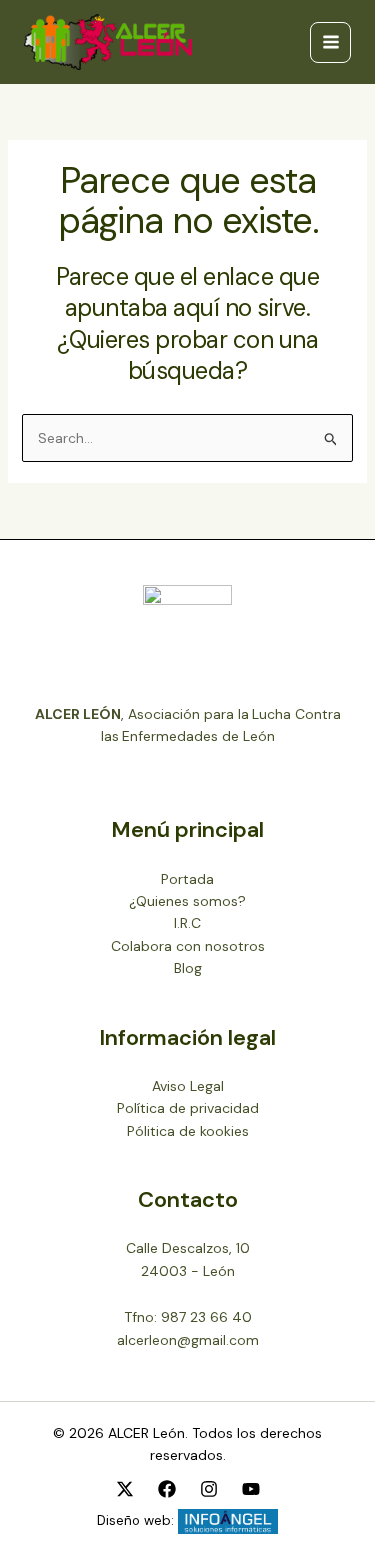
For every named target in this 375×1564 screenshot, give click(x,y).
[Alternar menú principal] (330, 42)
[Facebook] (167, 1489)
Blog (188, 968)
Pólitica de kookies (188, 1131)
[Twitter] (125, 1489)
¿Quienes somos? (187, 901)
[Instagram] (209, 1489)
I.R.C (187, 923)
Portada (187, 879)
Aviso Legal (188, 1086)
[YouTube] (251, 1489)
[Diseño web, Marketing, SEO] (228, 1520)
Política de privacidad (188, 1108)
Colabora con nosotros (188, 946)
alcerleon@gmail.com (188, 1340)
